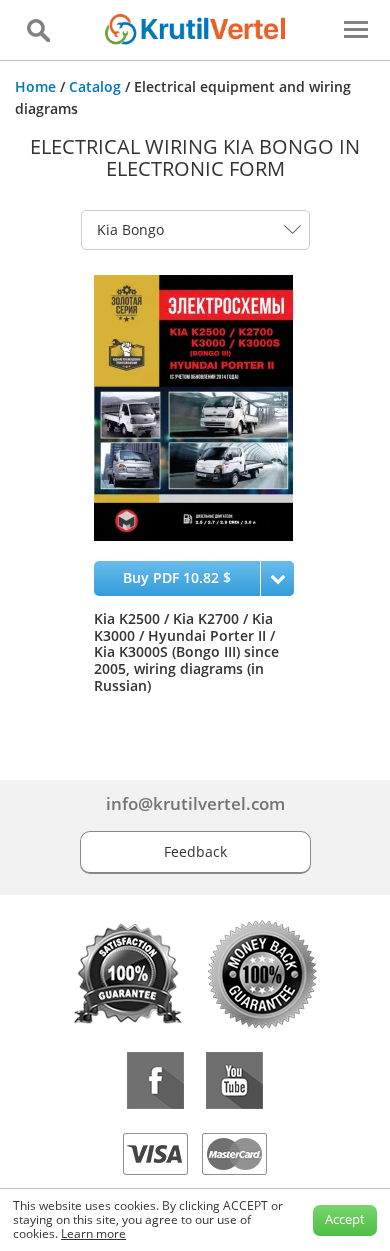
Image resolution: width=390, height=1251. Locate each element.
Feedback (195, 851)
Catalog (95, 86)
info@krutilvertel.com (195, 803)
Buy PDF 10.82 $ (177, 577)
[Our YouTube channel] (234, 1080)
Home (35, 86)
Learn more (93, 1233)
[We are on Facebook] (155, 1080)
